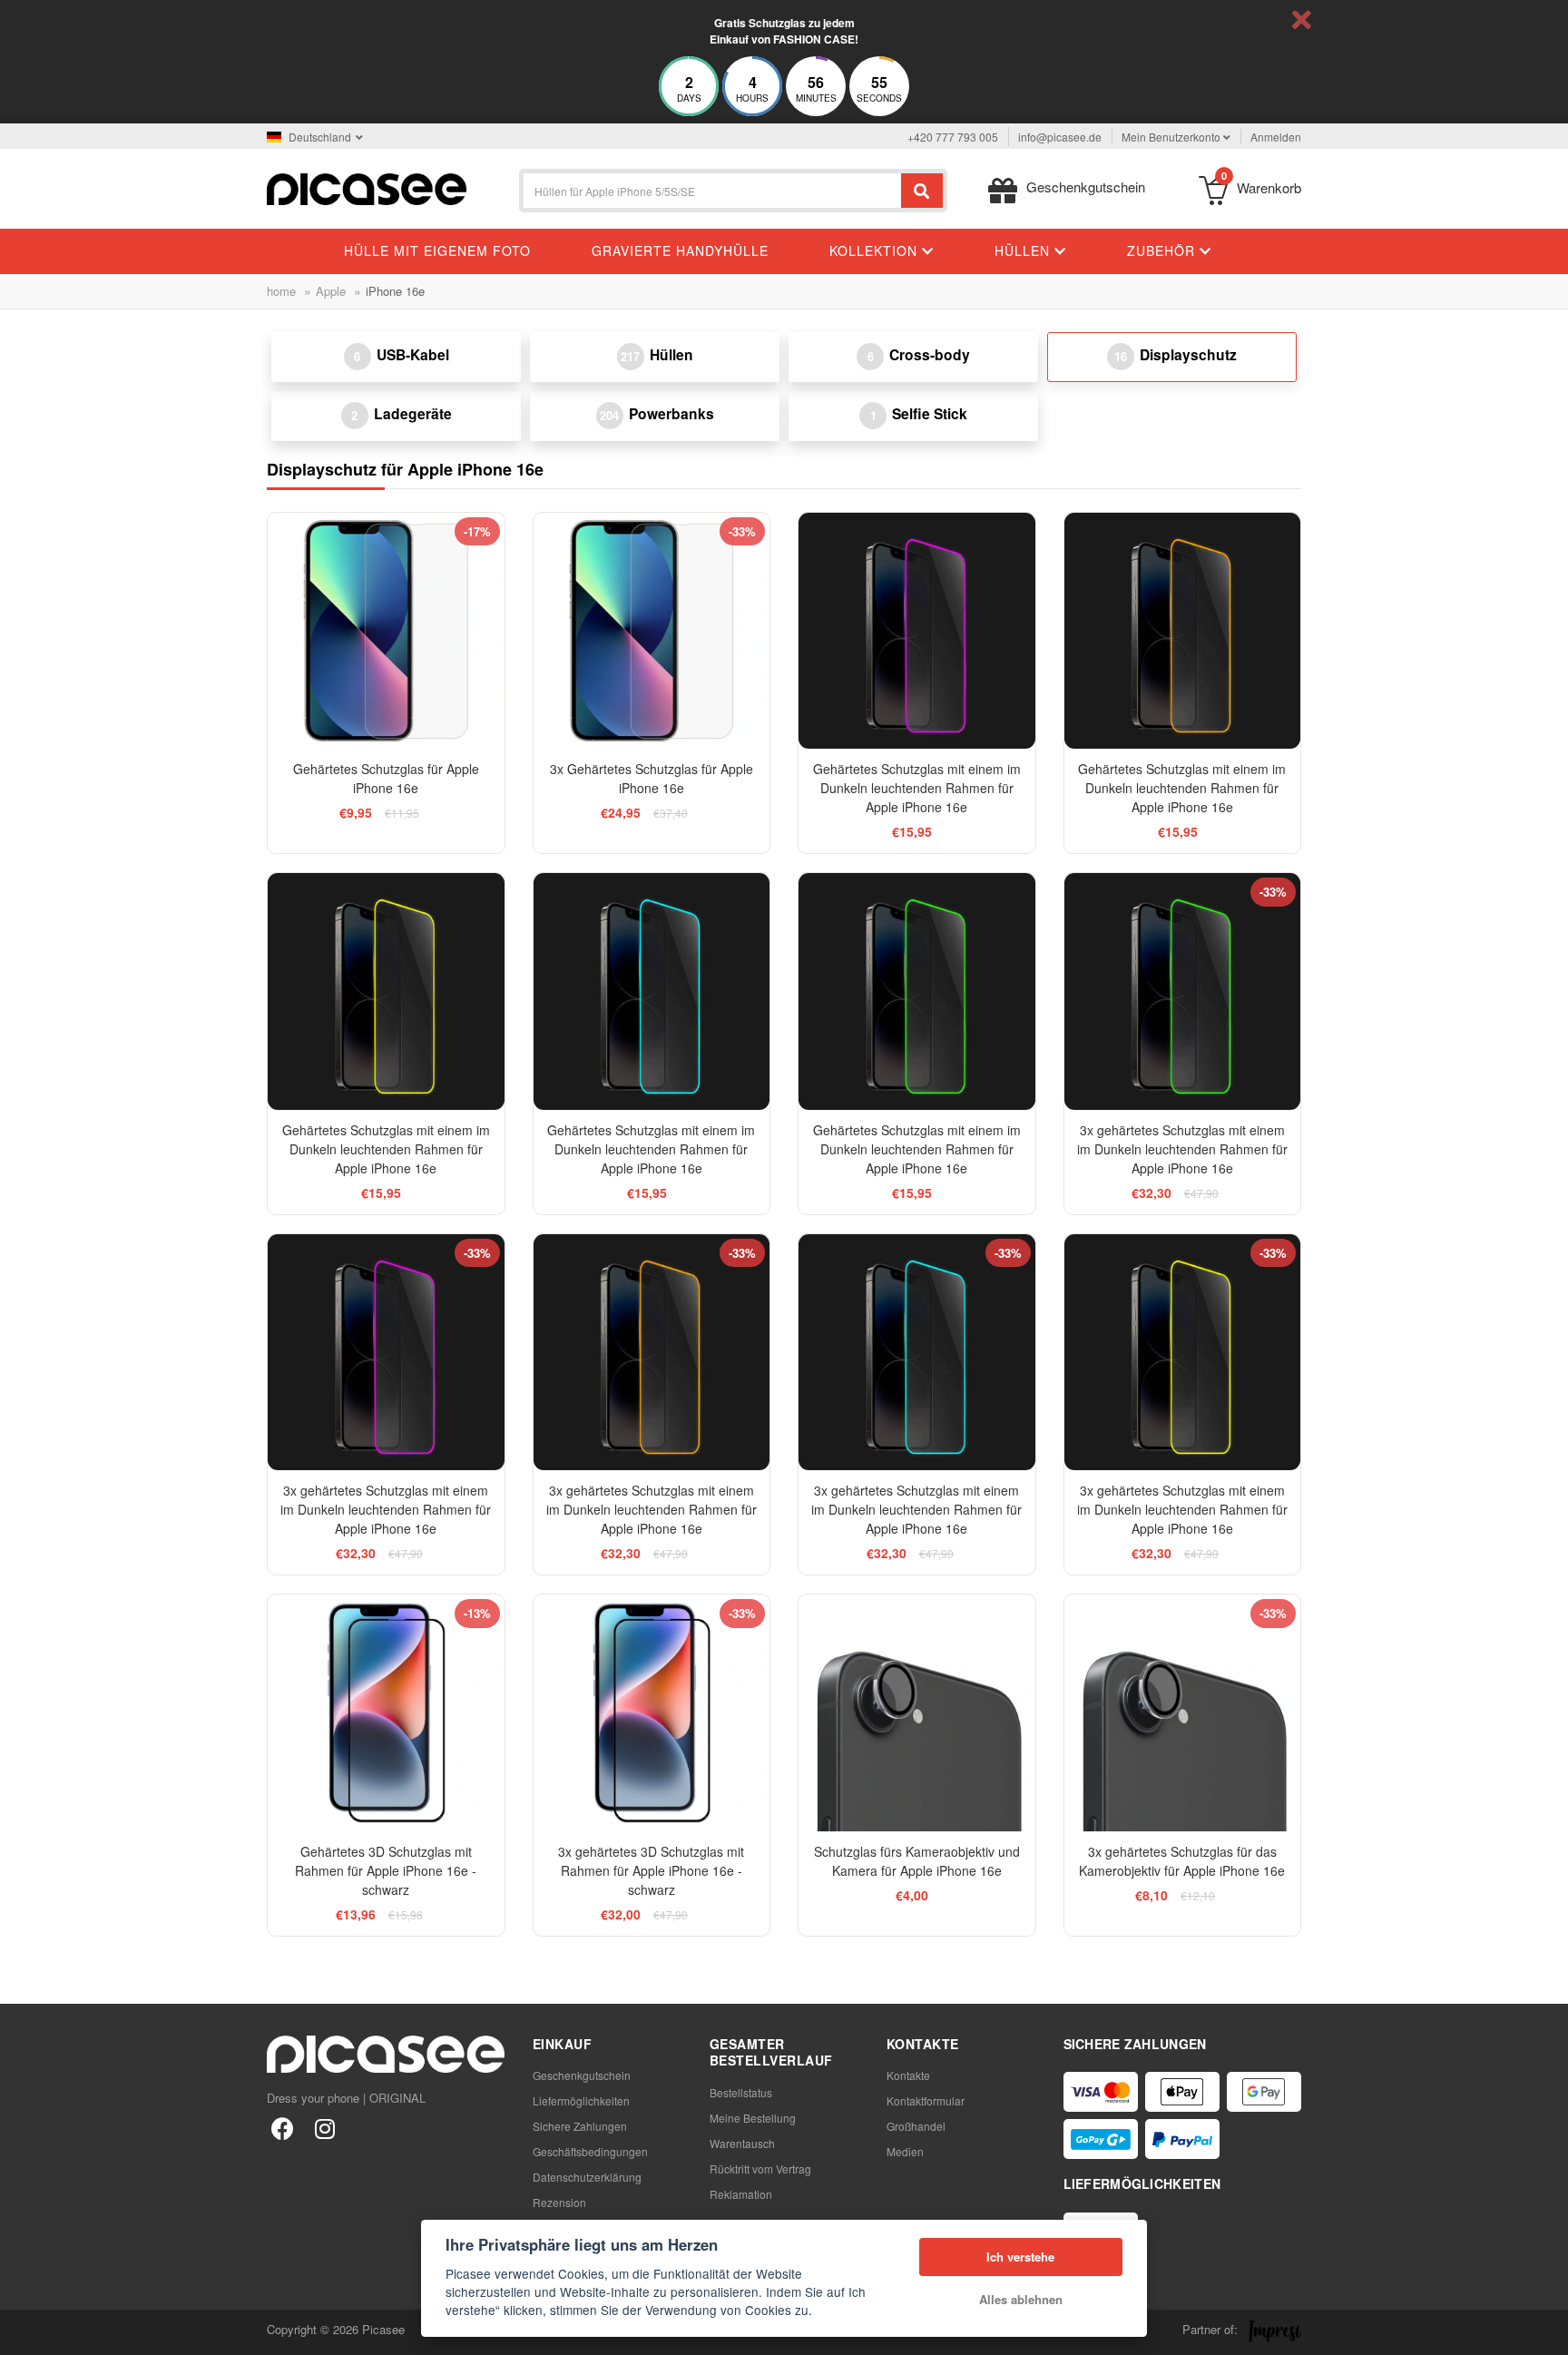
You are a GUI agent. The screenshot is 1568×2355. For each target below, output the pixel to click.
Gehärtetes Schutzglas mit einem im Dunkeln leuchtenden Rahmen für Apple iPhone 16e (917, 788)
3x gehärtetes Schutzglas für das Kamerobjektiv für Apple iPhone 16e (1182, 1861)
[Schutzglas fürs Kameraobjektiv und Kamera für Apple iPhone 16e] (917, 1713)
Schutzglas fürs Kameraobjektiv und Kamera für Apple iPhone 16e (917, 1861)
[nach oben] (24, 2331)
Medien (905, 2151)
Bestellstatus (741, 2092)
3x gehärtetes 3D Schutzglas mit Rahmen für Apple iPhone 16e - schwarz (651, 1870)
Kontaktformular (926, 2100)
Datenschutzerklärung (587, 2177)
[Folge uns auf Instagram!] (324, 2128)
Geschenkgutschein (582, 2075)
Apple (331, 291)
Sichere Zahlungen (580, 2126)
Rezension (559, 2202)
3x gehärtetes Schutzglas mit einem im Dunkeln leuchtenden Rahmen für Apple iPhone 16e (1182, 1149)
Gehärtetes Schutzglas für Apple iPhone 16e (386, 778)
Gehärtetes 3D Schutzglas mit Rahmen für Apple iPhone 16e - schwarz (386, 1870)
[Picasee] (367, 187)
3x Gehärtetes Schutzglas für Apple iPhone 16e (652, 778)
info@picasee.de (1060, 137)
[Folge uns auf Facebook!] (283, 2128)
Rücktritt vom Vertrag (760, 2169)
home (281, 291)
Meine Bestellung (753, 2118)
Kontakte (908, 2075)
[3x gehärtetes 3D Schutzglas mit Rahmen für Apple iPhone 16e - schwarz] (652, 1713)
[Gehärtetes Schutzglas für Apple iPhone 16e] (386, 631)
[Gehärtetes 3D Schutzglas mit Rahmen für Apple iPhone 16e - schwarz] (386, 1713)
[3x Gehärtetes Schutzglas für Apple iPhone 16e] (652, 631)
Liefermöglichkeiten (581, 2100)
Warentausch (742, 2143)
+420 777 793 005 (953, 137)
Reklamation (741, 2194)
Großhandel (916, 2126)
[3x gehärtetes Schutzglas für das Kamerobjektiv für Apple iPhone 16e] (1183, 1713)
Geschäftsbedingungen (590, 2151)
